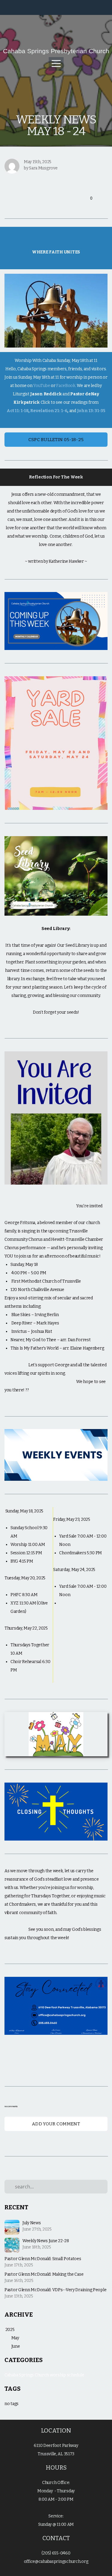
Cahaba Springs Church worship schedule (44, 2375)
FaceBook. (66, 386)
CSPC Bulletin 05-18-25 (56, 440)
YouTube (42, 386)
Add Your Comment (56, 2124)
